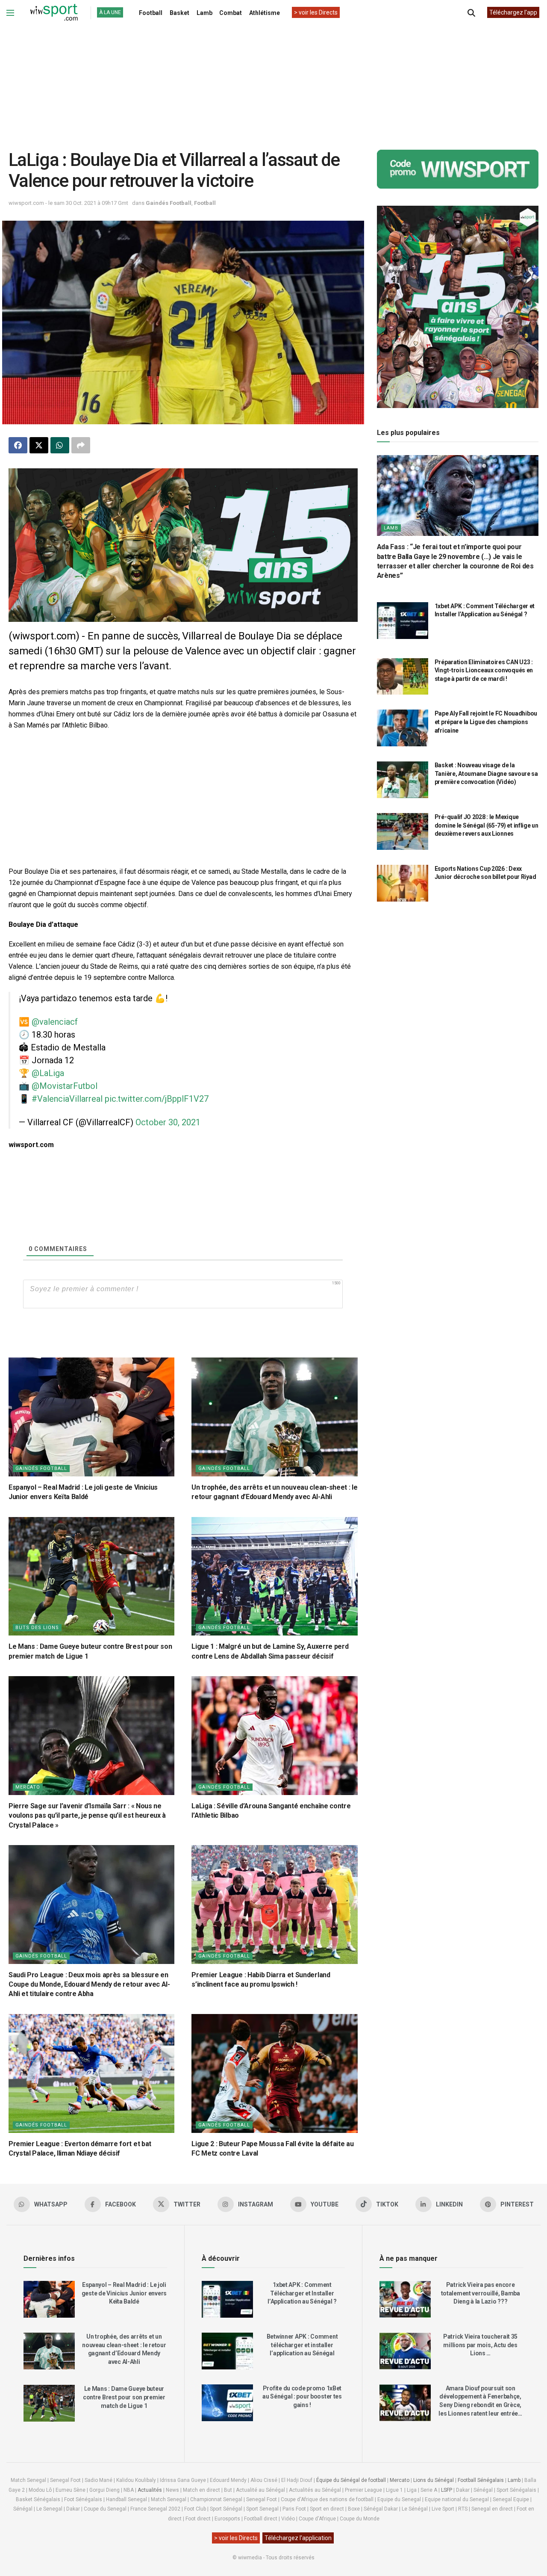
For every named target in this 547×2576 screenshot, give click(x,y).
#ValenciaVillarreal (67, 1099)
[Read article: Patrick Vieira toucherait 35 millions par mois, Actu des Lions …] (405, 2351)
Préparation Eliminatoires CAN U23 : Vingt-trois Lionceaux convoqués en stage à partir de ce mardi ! (484, 670)
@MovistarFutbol (65, 1086)
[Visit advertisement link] (183, 545)
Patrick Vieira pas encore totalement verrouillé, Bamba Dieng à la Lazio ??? (481, 2293)
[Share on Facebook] (18, 445)
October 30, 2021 (168, 1122)
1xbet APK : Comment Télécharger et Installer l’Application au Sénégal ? (302, 2293)
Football (151, 13)
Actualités (150, 2490)
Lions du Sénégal (434, 2480)
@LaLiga (48, 1073)
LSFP (447, 2490)
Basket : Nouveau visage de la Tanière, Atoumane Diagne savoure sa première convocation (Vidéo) (486, 773)
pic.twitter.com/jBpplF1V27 (157, 1099)
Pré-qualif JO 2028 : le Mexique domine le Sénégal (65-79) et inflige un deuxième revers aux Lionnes (487, 825)
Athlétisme (265, 13)
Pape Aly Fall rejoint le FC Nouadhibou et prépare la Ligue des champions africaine (486, 722)
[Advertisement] (273, 81)
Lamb (204, 13)
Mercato (28, 1787)
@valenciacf (55, 1022)
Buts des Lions (37, 1628)
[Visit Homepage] (54, 13)
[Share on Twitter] (39, 445)
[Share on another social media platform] (81, 445)
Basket (179, 13)
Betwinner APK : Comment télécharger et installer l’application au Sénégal (302, 2345)
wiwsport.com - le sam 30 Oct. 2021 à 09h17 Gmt (68, 203)
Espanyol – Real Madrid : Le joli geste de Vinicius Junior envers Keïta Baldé (124, 2293)
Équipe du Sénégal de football (351, 2480)
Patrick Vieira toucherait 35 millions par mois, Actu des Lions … (480, 2345)
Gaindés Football (169, 203)
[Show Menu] (10, 13)
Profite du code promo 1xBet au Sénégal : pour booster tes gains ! (302, 2397)
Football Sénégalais (481, 2480)
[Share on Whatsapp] (60, 445)
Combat (231, 13)
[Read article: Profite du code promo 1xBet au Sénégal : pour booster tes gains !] (227, 2403)
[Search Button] (471, 13)
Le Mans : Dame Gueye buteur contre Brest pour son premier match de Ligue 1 (124, 2397)
